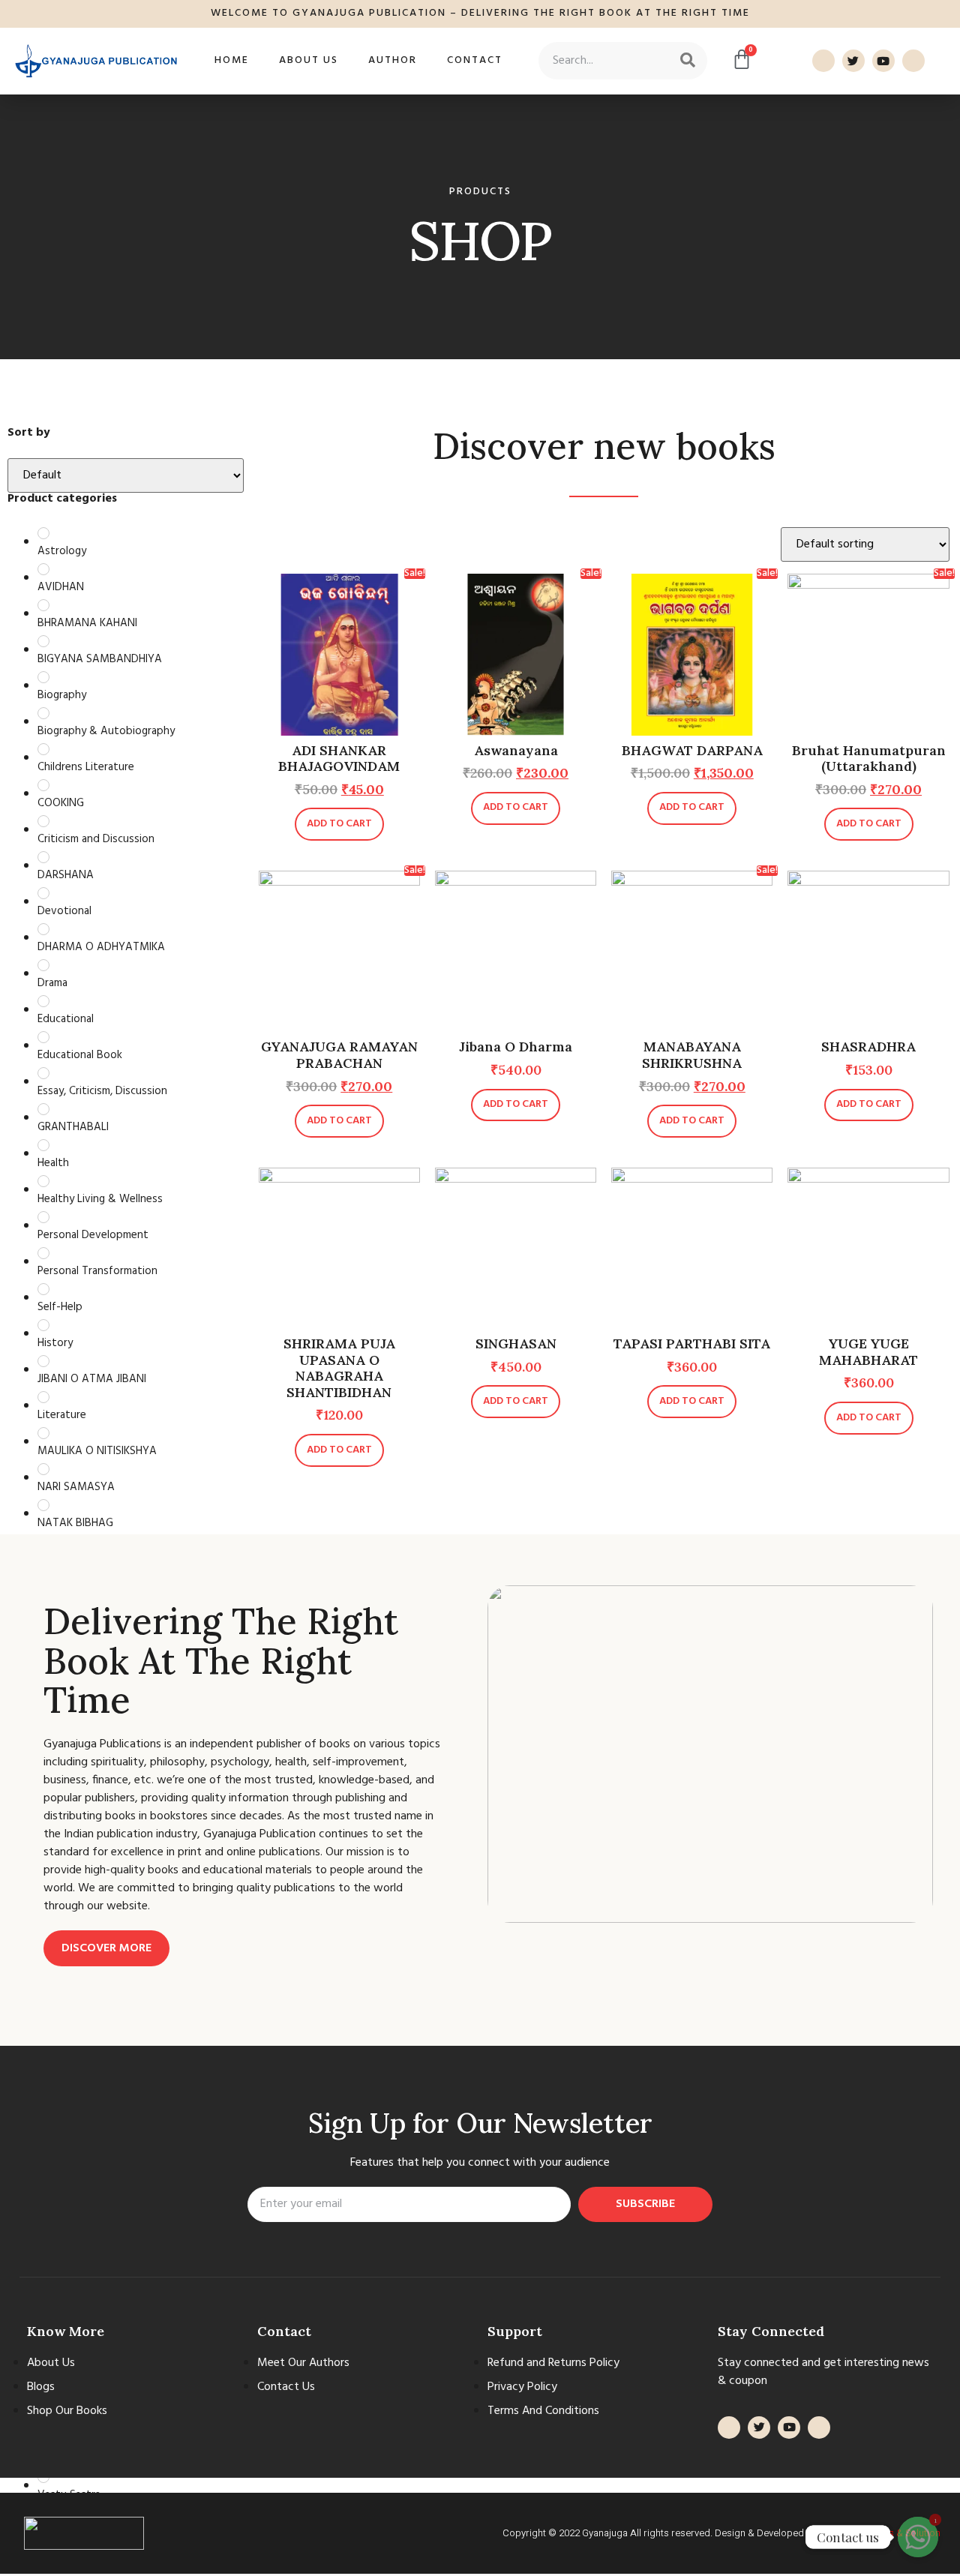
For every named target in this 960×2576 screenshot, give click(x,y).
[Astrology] (43, 533)
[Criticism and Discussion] (43, 821)
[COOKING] (43, 785)
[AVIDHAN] (43, 569)
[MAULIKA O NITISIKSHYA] (43, 1433)
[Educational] (43, 1001)
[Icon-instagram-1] (913, 61)
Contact (475, 60)
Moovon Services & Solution (880, 2533)
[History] (43, 1325)
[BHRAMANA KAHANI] (43, 605)
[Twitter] (853, 61)
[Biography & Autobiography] (43, 713)
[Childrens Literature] (43, 749)
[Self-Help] (43, 1289)
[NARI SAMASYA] (43, 1469)
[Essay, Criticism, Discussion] (43, 1073)
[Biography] (43, 677)
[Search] (688, 61)
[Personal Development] (43, 1217)
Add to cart (339, 824)
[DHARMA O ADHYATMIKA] (43, 929)
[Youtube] (883, 61)
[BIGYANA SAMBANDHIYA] (43, 641)
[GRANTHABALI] (43, 1109)
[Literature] (43, 1397)
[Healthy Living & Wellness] (43, 1181)
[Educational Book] (43, 1037)
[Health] (43, 1145)
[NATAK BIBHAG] (43, 1505)
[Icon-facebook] (823, 61)
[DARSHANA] (43, 857)
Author (393, 60)
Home (232, 60)
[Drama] (43, 965)
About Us (309, 60)
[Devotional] (43, 893)
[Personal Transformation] (43, 1253)
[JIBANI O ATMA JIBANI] (43, 1361)
